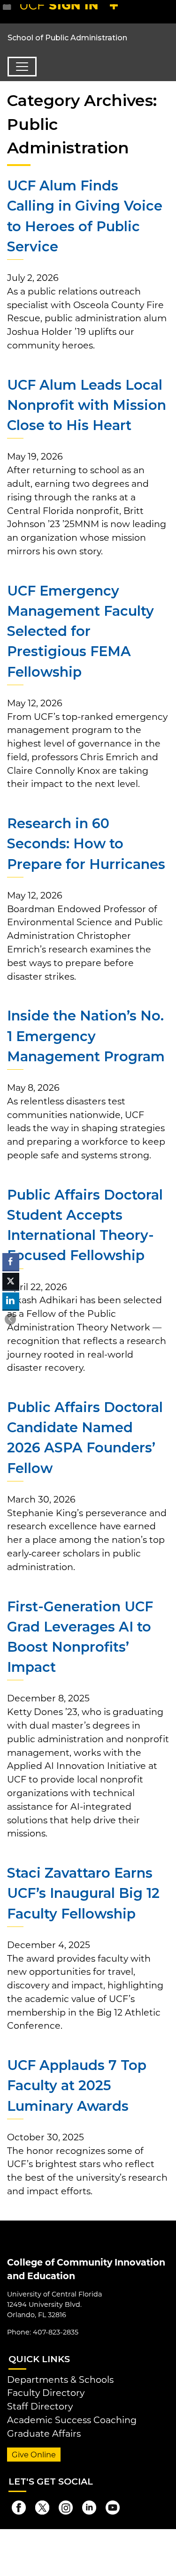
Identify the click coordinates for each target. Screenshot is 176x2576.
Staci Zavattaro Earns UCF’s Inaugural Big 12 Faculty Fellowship (83, 1893)
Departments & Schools (60, 2380)
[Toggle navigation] (22, 67)
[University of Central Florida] (71, 11)
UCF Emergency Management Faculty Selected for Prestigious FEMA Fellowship (80, 631)
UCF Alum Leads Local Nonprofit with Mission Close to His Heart (87, 405)
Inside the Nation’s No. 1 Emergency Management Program (86, 1036)
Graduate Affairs (44, 2433)
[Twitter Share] (11, 1281)
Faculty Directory (46, 2393)
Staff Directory (40, 2406)
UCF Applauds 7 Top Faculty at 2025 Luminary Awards (77, 2085)
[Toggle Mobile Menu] (167, 11)
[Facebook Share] (11, 1262)
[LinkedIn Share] (11, 1301)
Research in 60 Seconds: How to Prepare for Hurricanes (86, 843)
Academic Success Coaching (72, 2420)
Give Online (34, 2455)
